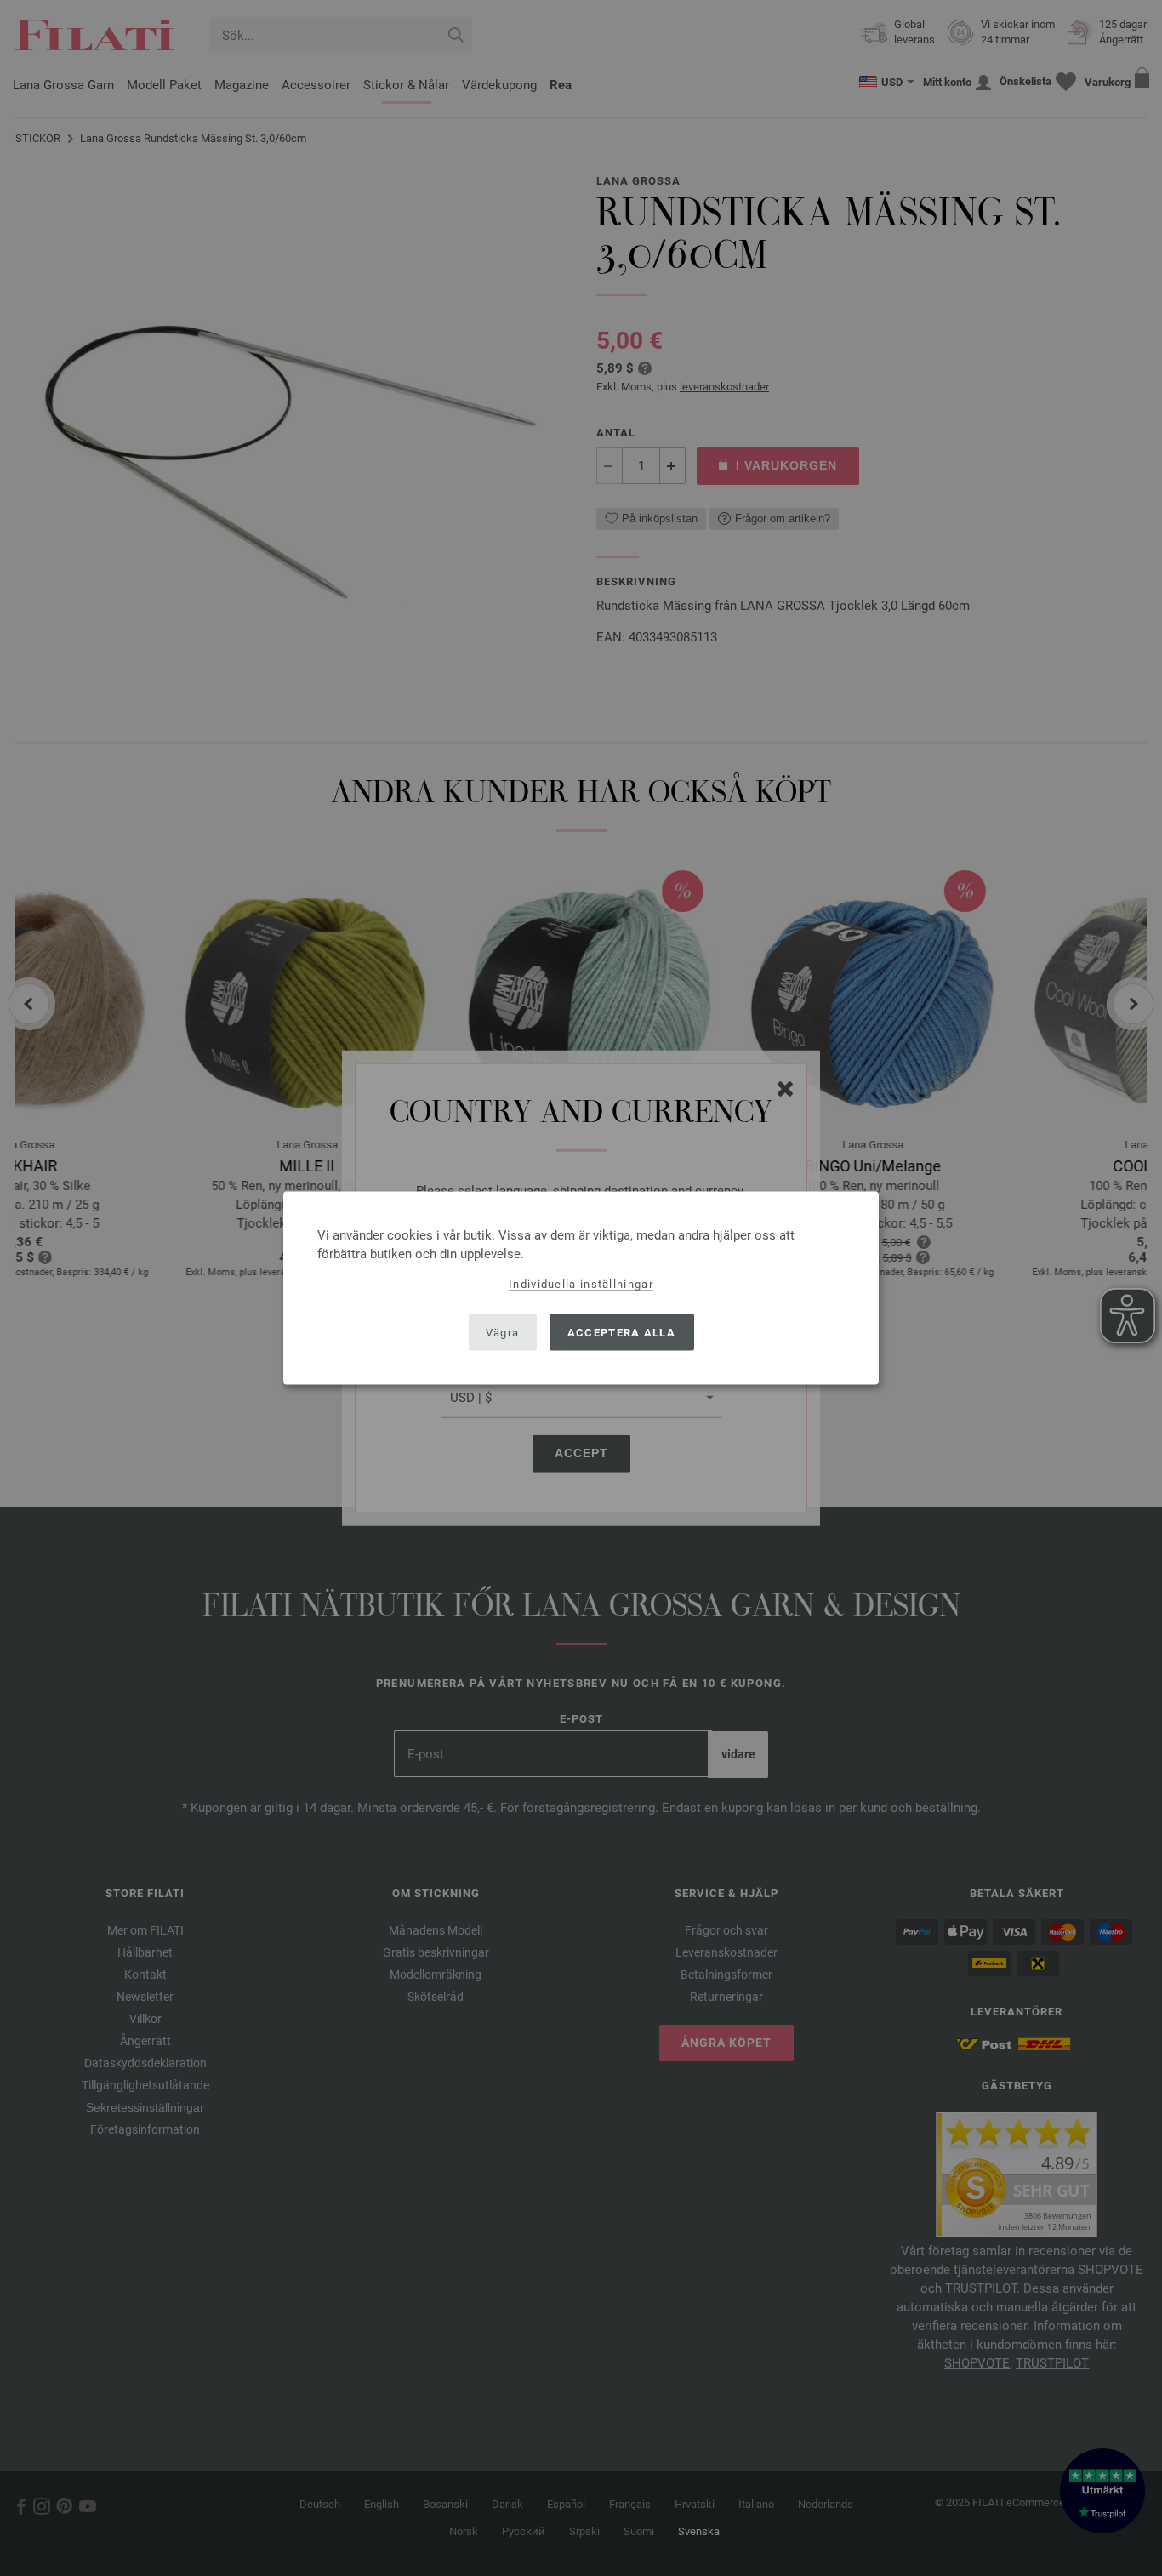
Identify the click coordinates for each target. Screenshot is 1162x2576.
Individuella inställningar (581, 1284)
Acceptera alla (621, 1332)
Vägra (503, 1332)
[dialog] (581, 1288)
